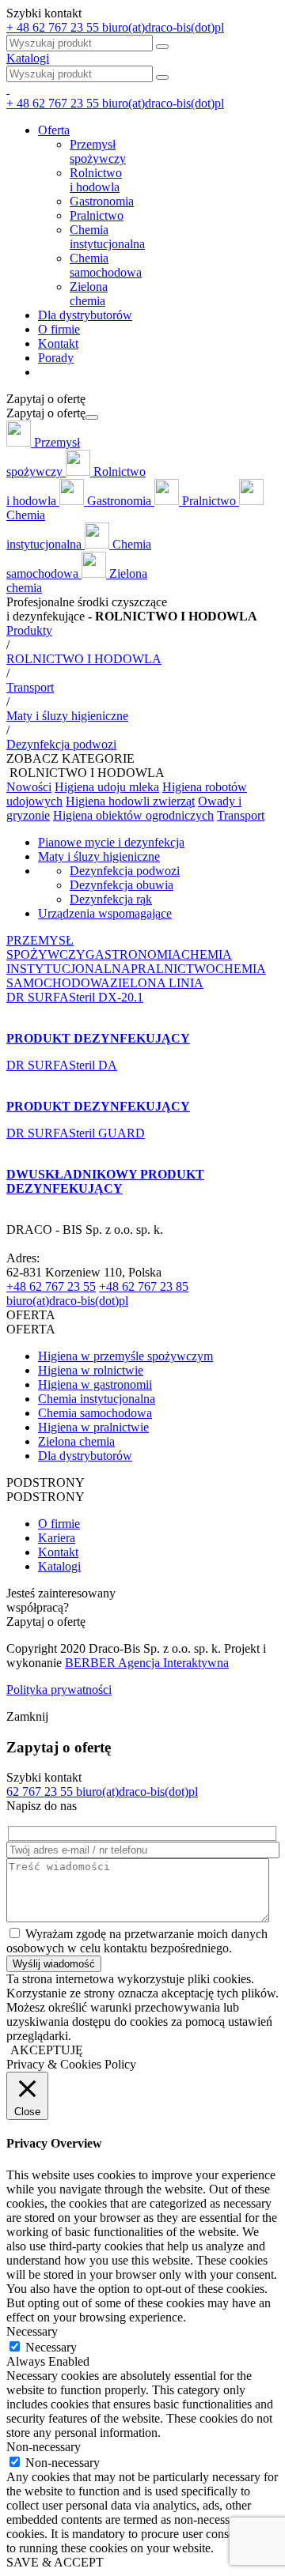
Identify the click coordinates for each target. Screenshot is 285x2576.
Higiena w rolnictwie (91, 1370)
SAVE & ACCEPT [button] (55, 2562)
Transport (241, 815)
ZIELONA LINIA (157, 983)
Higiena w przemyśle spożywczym (125, 1356)
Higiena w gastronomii (95, 1384)
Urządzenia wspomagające (105, 913)
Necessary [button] (32, 2331)
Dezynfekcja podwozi (125, 871)
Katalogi (28, 58)
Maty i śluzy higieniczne (99, 856)
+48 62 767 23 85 (144, 1286)
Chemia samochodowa (95, 1413)
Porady (56, 358)
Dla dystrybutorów (85, 315)
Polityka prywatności (59, 1690)
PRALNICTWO (173, 969)
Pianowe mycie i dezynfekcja (111, 842)
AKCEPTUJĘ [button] (47, 2050)
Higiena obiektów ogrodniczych (133, 815)
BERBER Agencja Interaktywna (147, 1663)
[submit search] (162, 77)
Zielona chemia (76, 1441)
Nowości (29, 787)
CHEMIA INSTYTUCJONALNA (119, 962)
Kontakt (58, 343)
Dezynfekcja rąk (111, 899)
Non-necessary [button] (44, 2447)
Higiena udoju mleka (107, 787)
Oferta (54, 130)
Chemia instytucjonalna (97, 1399)
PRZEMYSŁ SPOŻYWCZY (46, 947)
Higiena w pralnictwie (93, 1427)
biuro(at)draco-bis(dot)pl (67, 1301)
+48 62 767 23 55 (51, 1286)
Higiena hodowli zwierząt (130, 801)
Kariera (57, 1538)
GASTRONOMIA (133, 954)
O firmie (59, 329)
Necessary (51, 2347)
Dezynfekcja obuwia (122, 885)
